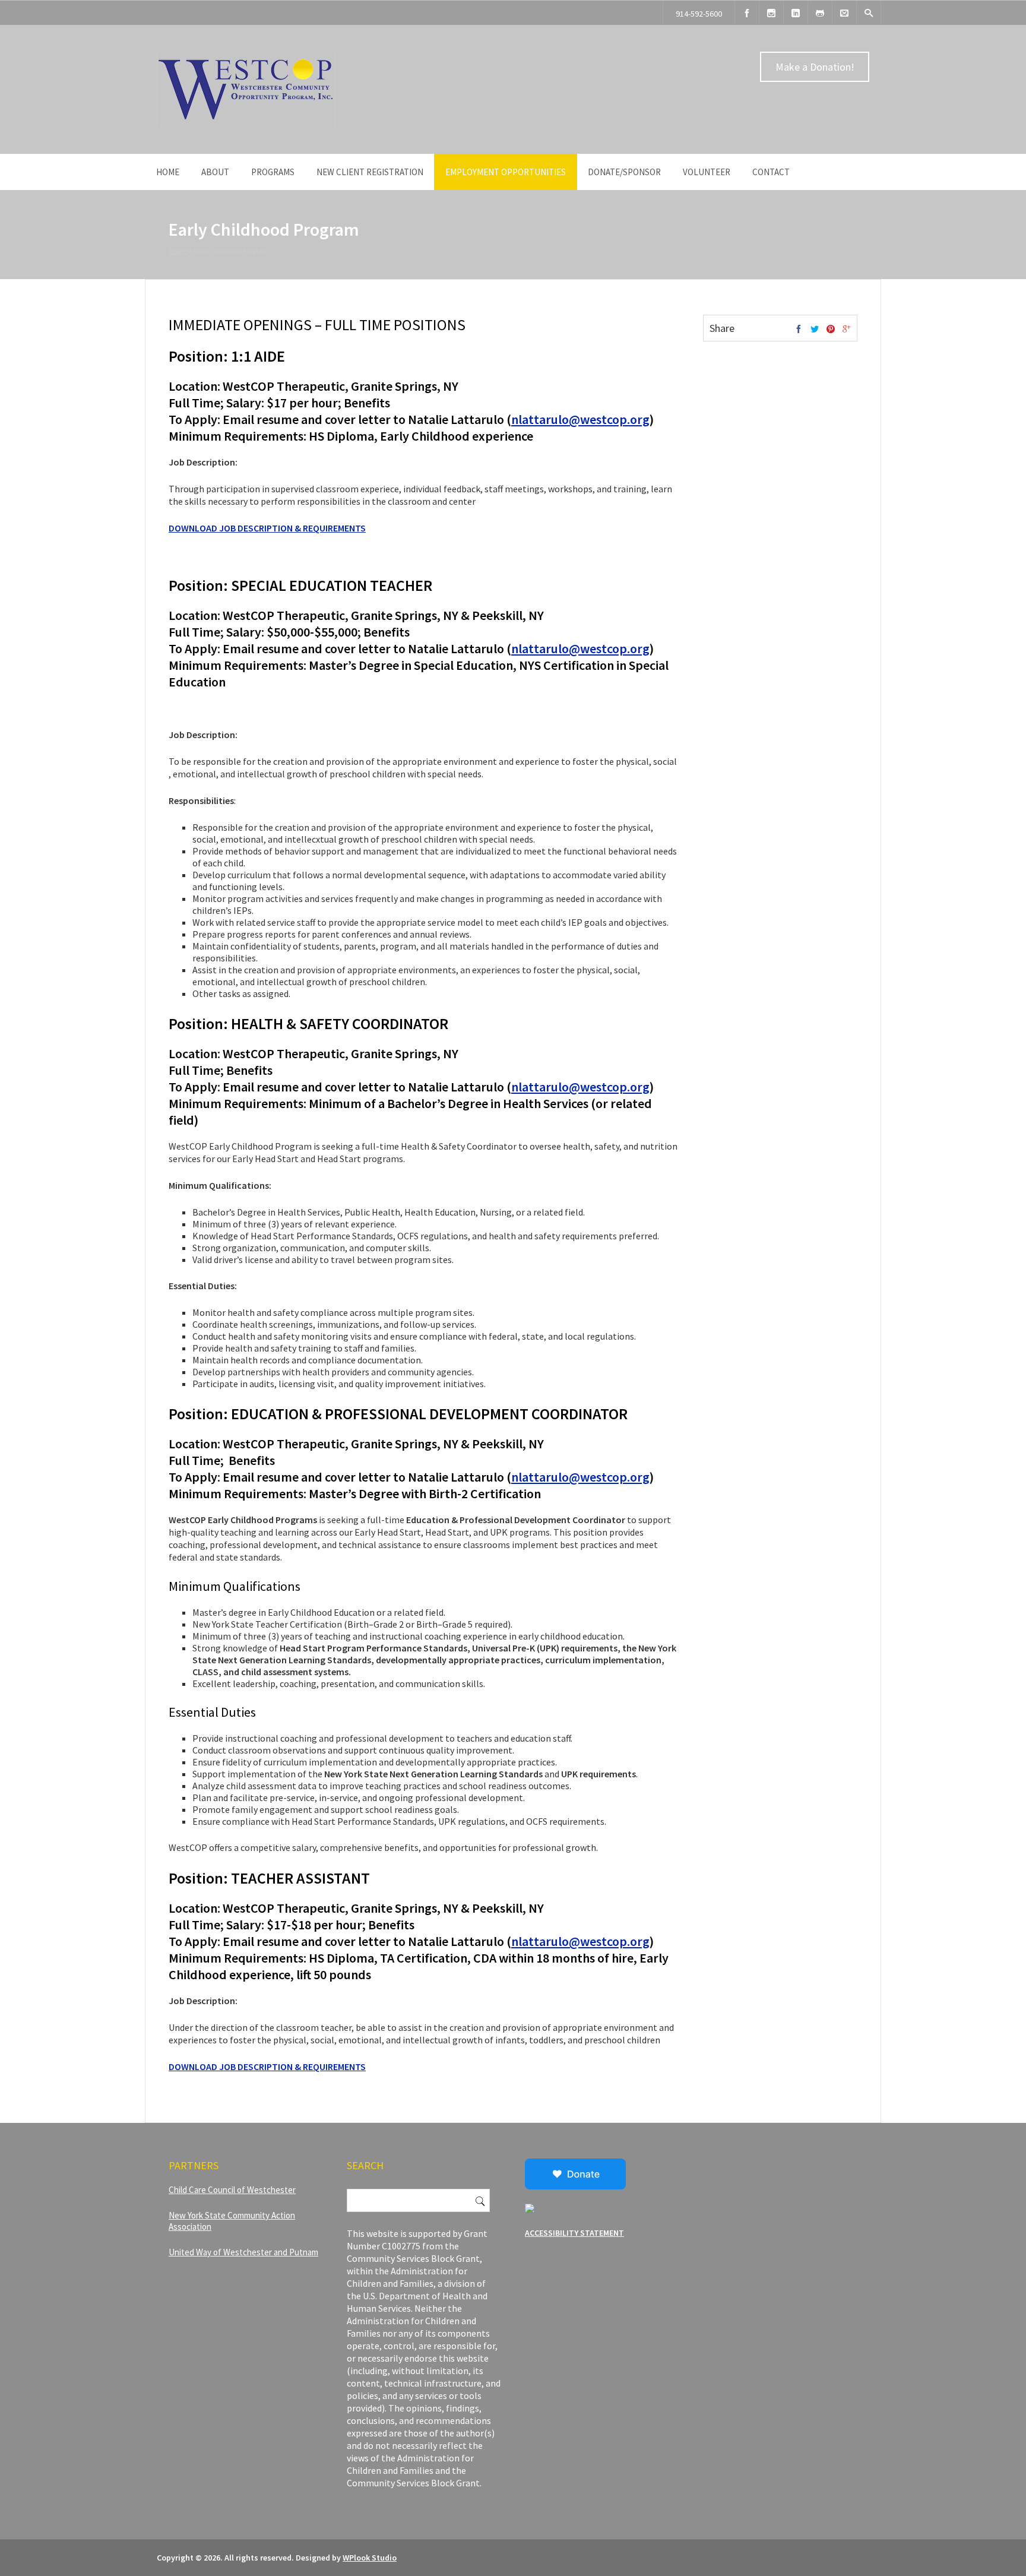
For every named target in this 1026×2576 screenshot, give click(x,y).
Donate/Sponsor (624, 172)
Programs (273, 172)
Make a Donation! (815, 67)
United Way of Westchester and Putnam (243, 2252)
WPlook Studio (370, 2558)
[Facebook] (747, 13)
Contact (771, 172)
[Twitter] (815, 330)
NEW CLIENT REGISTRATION (370, 172)
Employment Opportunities (506, 172)
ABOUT (215, 172)
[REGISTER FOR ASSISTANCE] (820, 13)
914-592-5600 (699, 14)
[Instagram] (771, 13)
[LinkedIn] (796, 13)
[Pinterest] (831, 330)
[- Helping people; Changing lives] (246, 125)
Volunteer (707, 172)
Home (168, 172)
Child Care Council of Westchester (232, 2190)
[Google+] (847, 330)
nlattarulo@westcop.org (580, 419)
